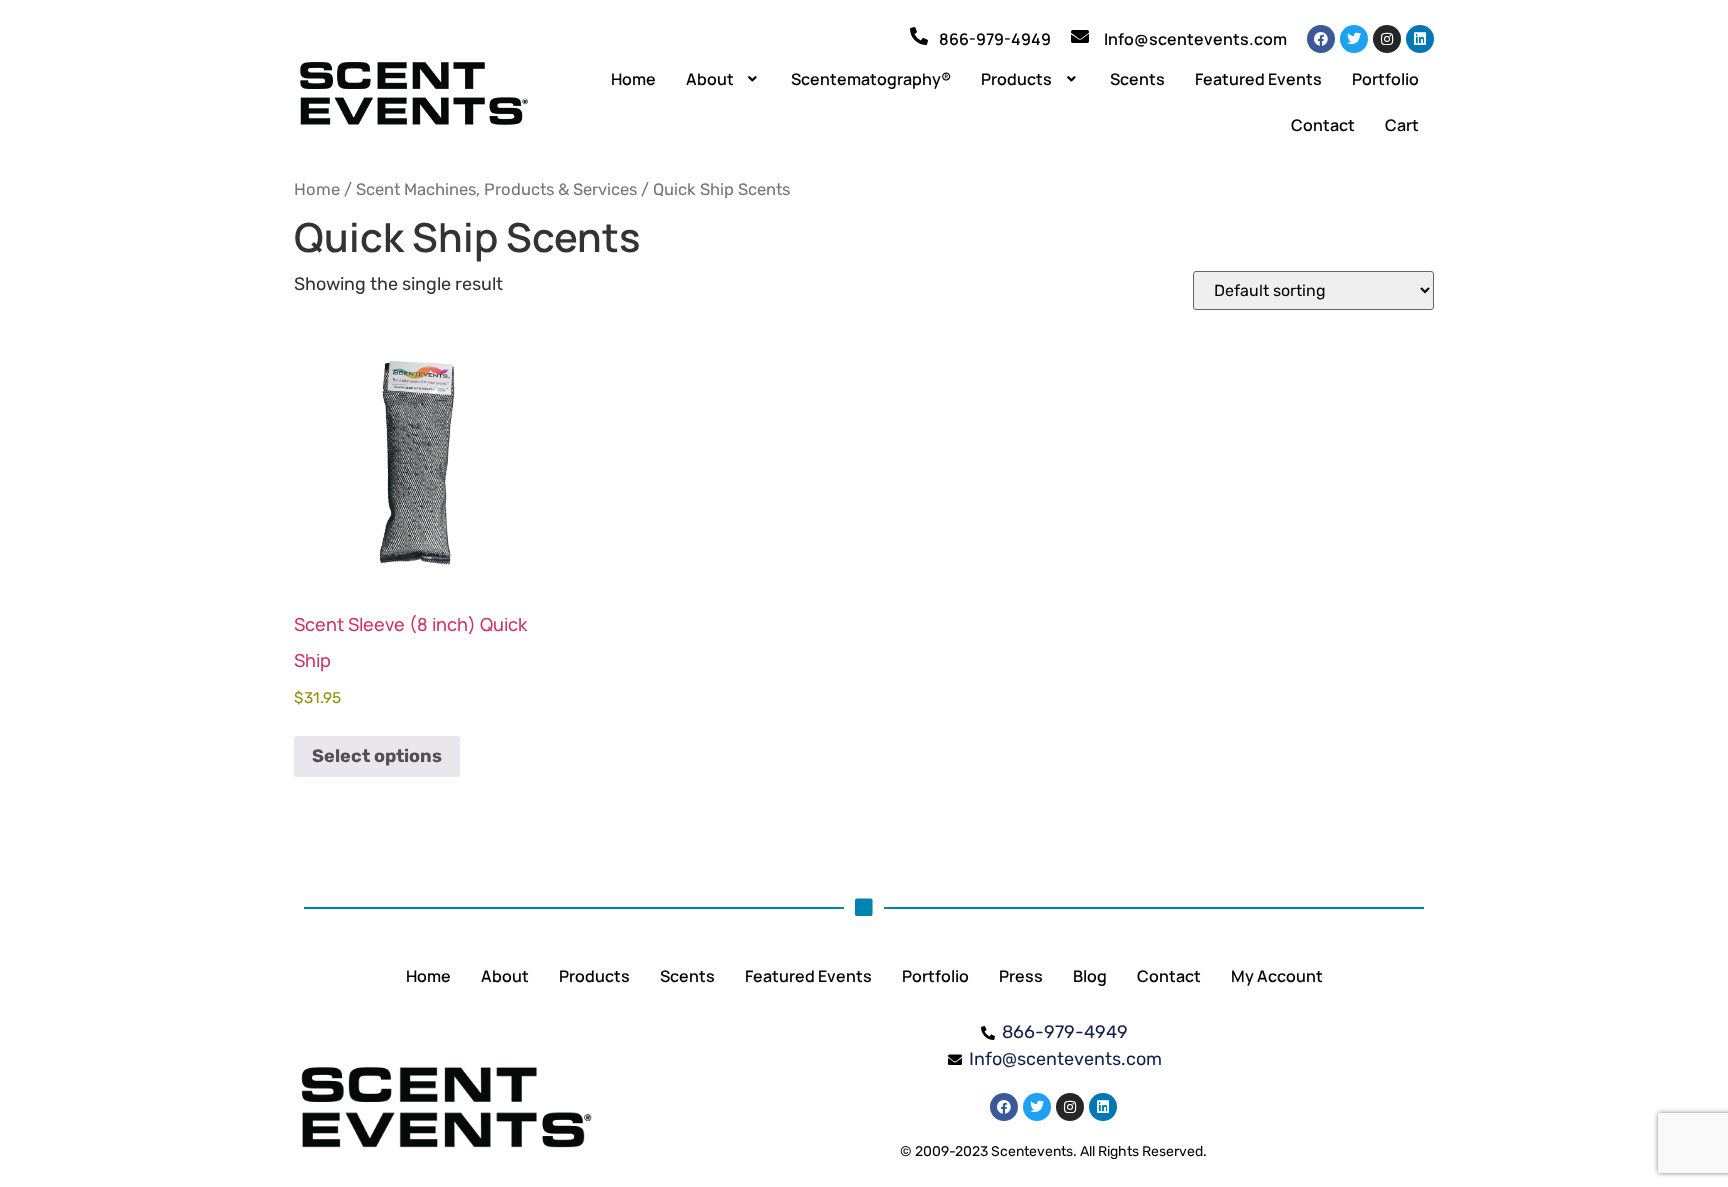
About (710, 79)
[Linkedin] (1420, 39)
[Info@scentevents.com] (1080, 36)
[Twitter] (1354, 39)
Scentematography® (871, 79)
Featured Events (1258, 79)
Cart (1402, 125)
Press (1021, 976)
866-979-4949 (995, 39)
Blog (1090, 976)
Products (1016, 79)
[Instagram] (1387, 39)
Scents (1137, 79)
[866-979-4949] (919, 36)
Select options (377, 756)
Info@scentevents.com (1195, 39)
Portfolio (1385, 79)
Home (633, 79)
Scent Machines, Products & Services (496, 189)
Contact (1323, 125)
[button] (724, 79)
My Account (1277, 976)
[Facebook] (1321, 39)
